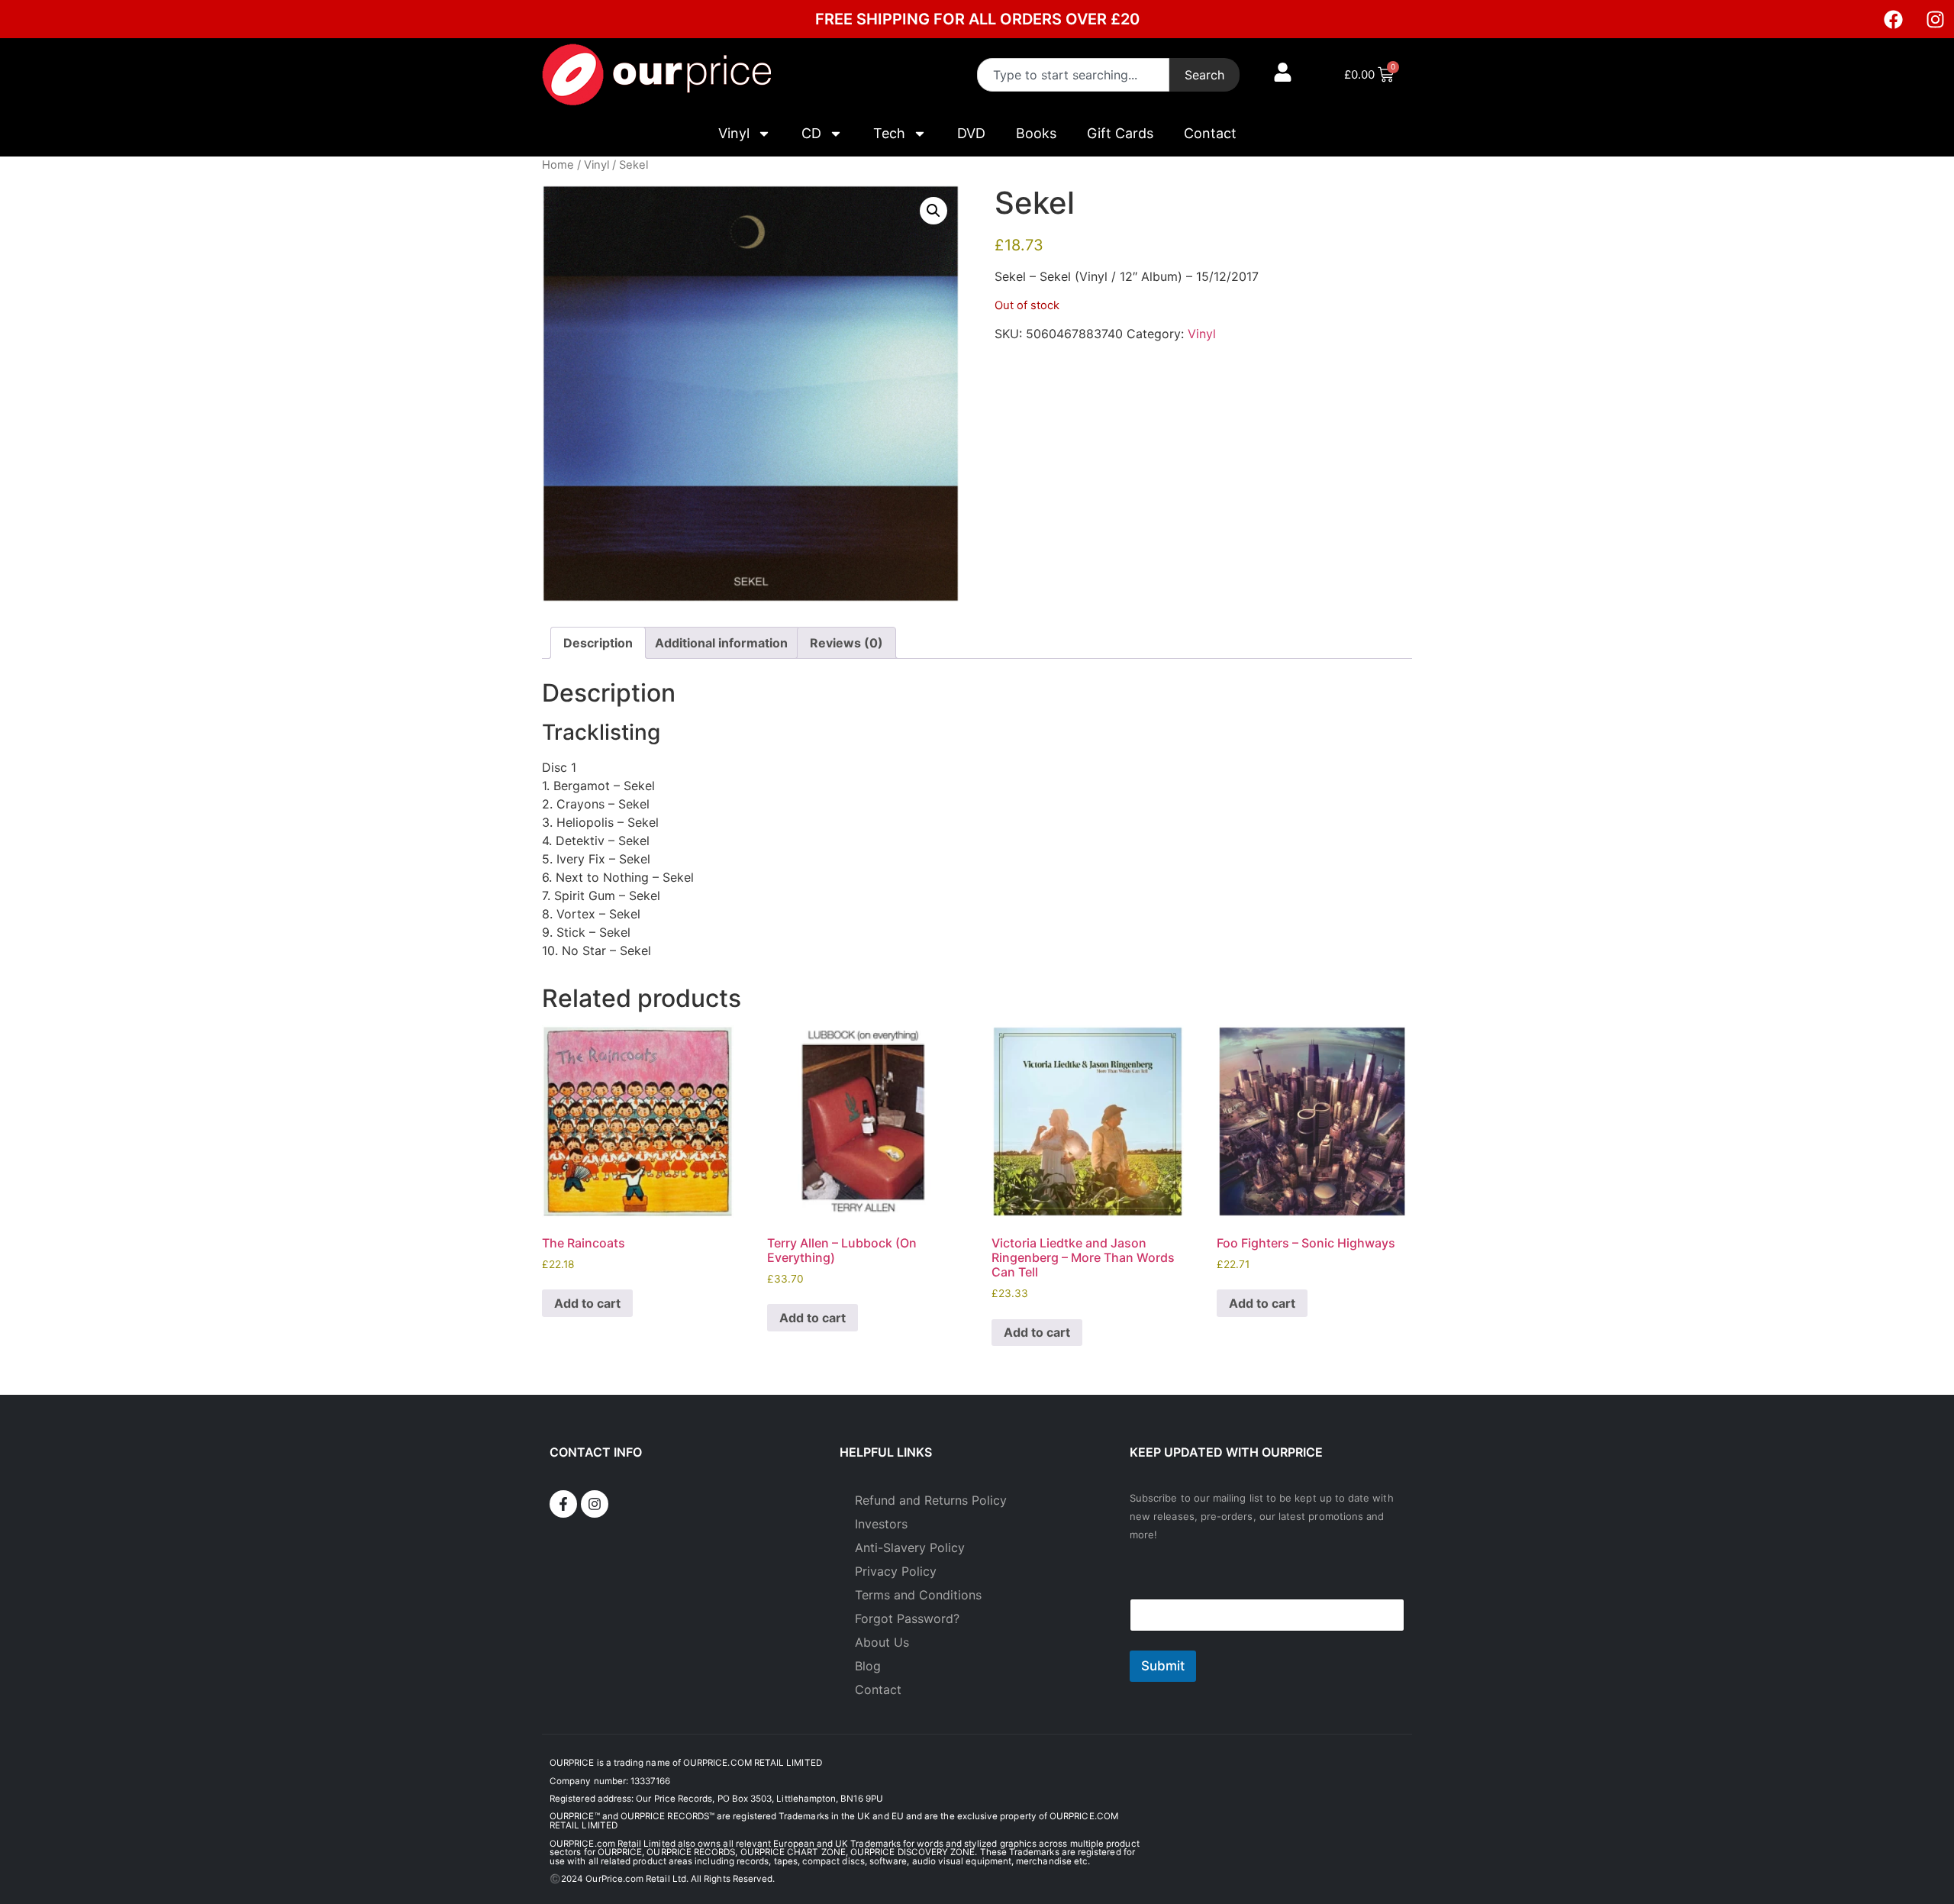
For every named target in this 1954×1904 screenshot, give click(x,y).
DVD (971, 133)
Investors (881, 1524)
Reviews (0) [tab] (846, 643)
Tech (889, 133)
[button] (933, 211)
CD (811, 133)
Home (558, 165)
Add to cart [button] (587, 1303)
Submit (1163, 1666)
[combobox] (1073, 75)
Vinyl (734, 133)
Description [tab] (598, 643)
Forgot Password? (907, 1618)
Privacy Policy (896, 1571)
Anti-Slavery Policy (910, 1547)
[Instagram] (1935, 19)
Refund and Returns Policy (931, 1500)
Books (1036, 133)
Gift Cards (1120, 133)
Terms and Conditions (918, 1595)
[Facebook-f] (563, 1504)
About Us (882, 1642)
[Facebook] (1893, 19)
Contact (1210, 133)
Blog (868, 1666)
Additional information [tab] (721, 643)
